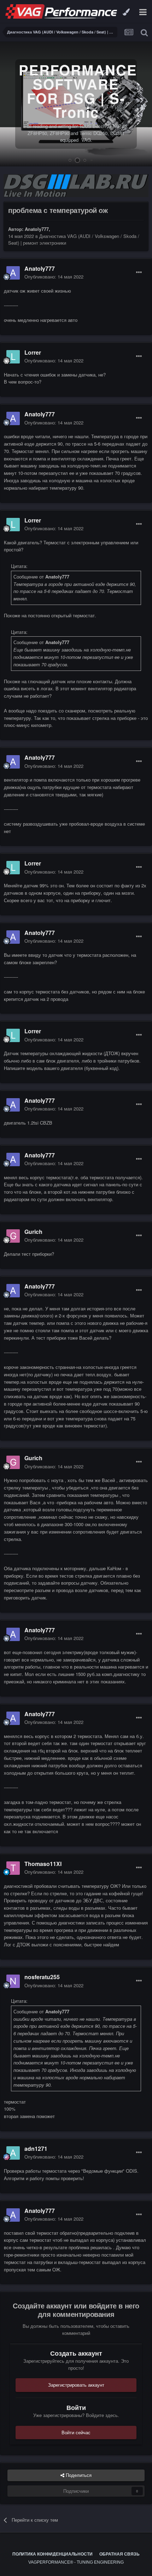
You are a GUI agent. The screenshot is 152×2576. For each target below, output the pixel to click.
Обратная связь (119, 2554)
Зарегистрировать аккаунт (76, 2385)
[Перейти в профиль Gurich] (13, 1236)
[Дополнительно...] (139, 273)
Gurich (33, 1232)
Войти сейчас (76, 2432)
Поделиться (78, 2475)
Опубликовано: (54, 277)
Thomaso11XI (43, 1864)
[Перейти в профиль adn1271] (13, 2153)
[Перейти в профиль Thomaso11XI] (13, 1868)
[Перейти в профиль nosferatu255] (13, 1981)
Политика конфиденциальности (52, 2554)
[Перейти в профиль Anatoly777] (13, 273)
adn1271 (36, 2149)
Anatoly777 (37, 229)
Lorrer (33, 352)
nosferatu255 (42, 1977)
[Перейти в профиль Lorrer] (13, 357)
